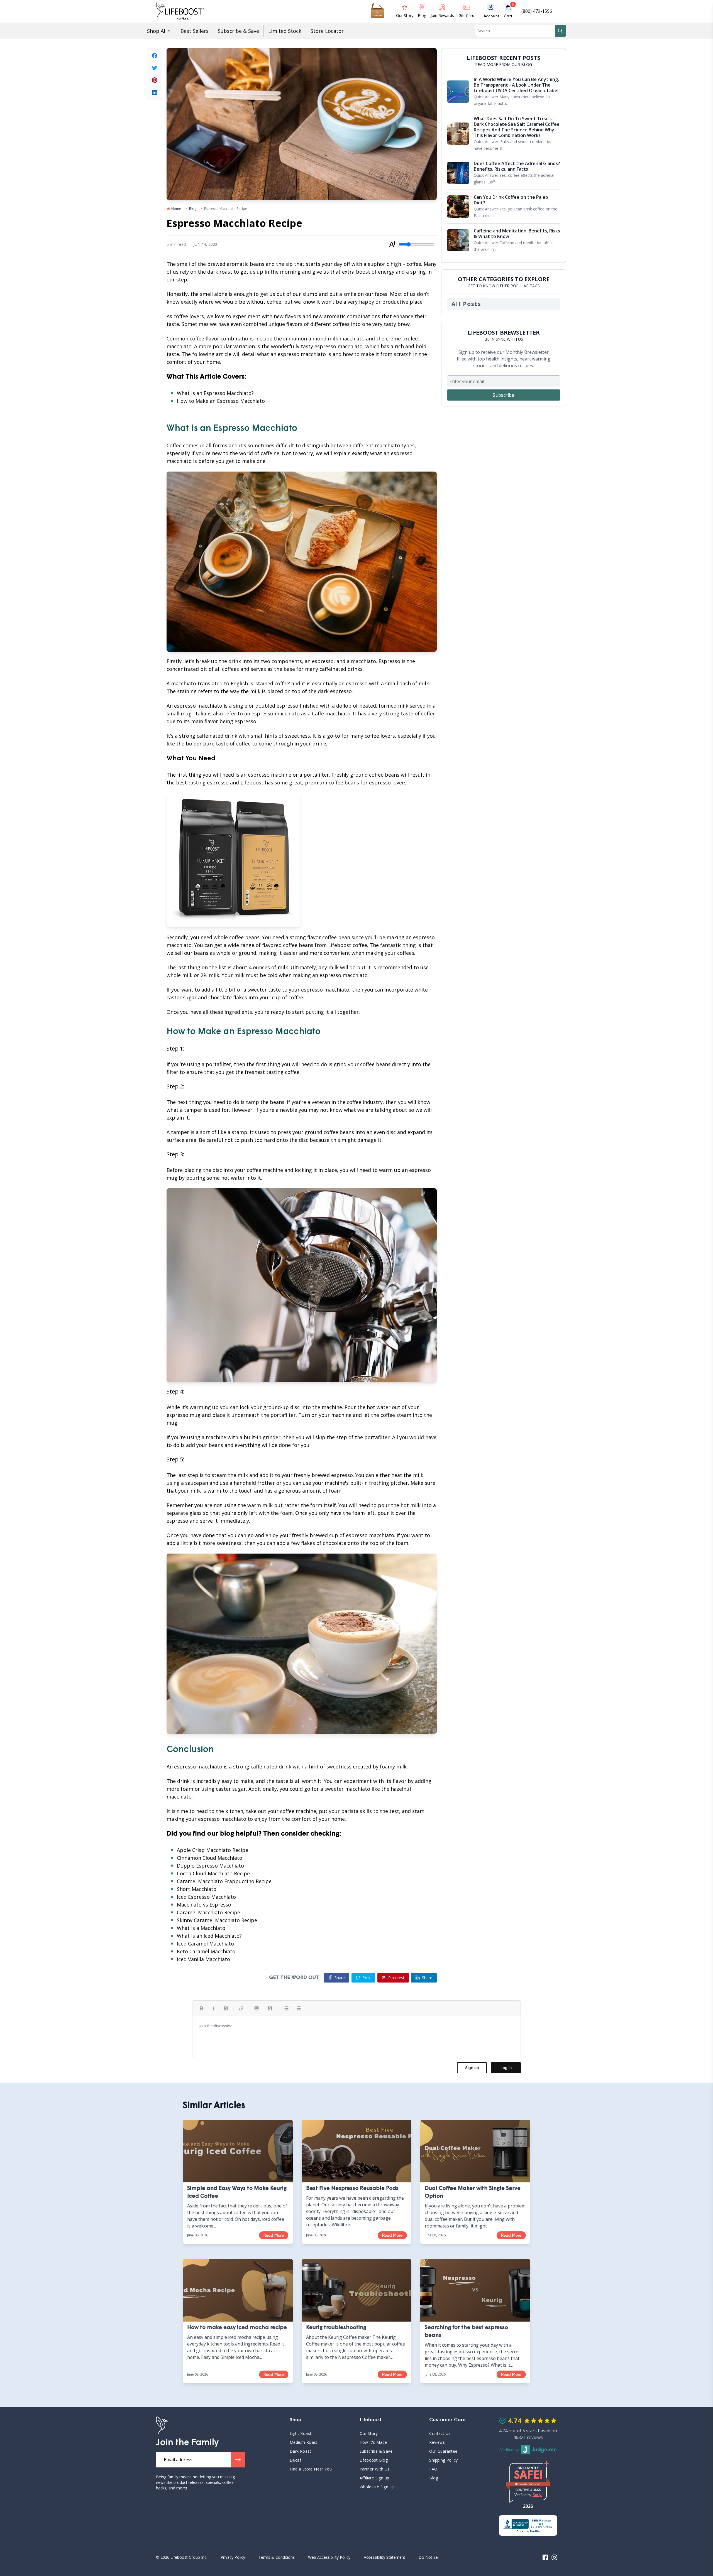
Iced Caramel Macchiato (205, 1944)
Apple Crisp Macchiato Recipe (213, 1850)
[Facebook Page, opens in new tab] (545, 2557)
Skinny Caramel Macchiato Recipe (217, 1920)
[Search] (560, 31)
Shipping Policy (443, 2460)
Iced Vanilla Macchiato (203, 1959)
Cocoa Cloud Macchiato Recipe (213, 1873)
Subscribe (504, 395)
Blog (193, 209)
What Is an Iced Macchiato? (209, 1936)
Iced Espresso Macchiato (206, 1897)
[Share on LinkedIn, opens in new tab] (155, 92)
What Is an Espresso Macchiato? (215, 393)
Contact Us (440, 2433)
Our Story (369, 2433)
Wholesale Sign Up (377, 2487)
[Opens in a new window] (528, 2525)
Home (176, 209)
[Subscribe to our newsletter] (238, 2460)
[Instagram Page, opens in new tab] (554, 2557)
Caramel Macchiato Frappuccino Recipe (224, 1881)
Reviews (437, 2442)
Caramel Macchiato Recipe (208, 1912)
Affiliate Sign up (374, 2478)
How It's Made (373, 2442)
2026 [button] (528, 2506)
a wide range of (242, 945)
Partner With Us (375, 2469)
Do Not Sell (429, 2557)
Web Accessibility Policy (329, 2557)
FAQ (457, 2469)
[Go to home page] (180, 11)
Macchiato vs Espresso (204, 1905)
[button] (510, 11)
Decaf (295, 2460)
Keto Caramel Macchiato (206, 1951)
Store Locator (327, 31)
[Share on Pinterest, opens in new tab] (155, 80)
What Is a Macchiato (201, 1928)
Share (427, 1978)
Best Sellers (195, 31)
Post (367, 1978)
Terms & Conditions (277, 2557)
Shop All (157, 31)
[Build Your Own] (378, 11)
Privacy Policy (233, 2557)
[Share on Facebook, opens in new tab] (155, 56)
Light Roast (301, 2433)
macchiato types (395, 445)
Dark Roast (300, 2451)
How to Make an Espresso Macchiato (221, 401)
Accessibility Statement (384, 2557)
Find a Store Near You (311, 2469)
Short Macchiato (197, 1889)
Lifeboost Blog (374, 2460)
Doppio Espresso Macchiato (210, 1866)
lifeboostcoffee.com (532, 2484)
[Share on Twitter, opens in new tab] (155, 68)
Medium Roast (304, 2442)
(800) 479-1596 (537, 11)
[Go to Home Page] (162, 2426)
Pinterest (396, 1978)
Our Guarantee (443, 2451)
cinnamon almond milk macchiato (324, 338)
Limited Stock (285, 31)
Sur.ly (537, 2495)
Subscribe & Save (238, 31)
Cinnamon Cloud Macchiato (210, 1858)
